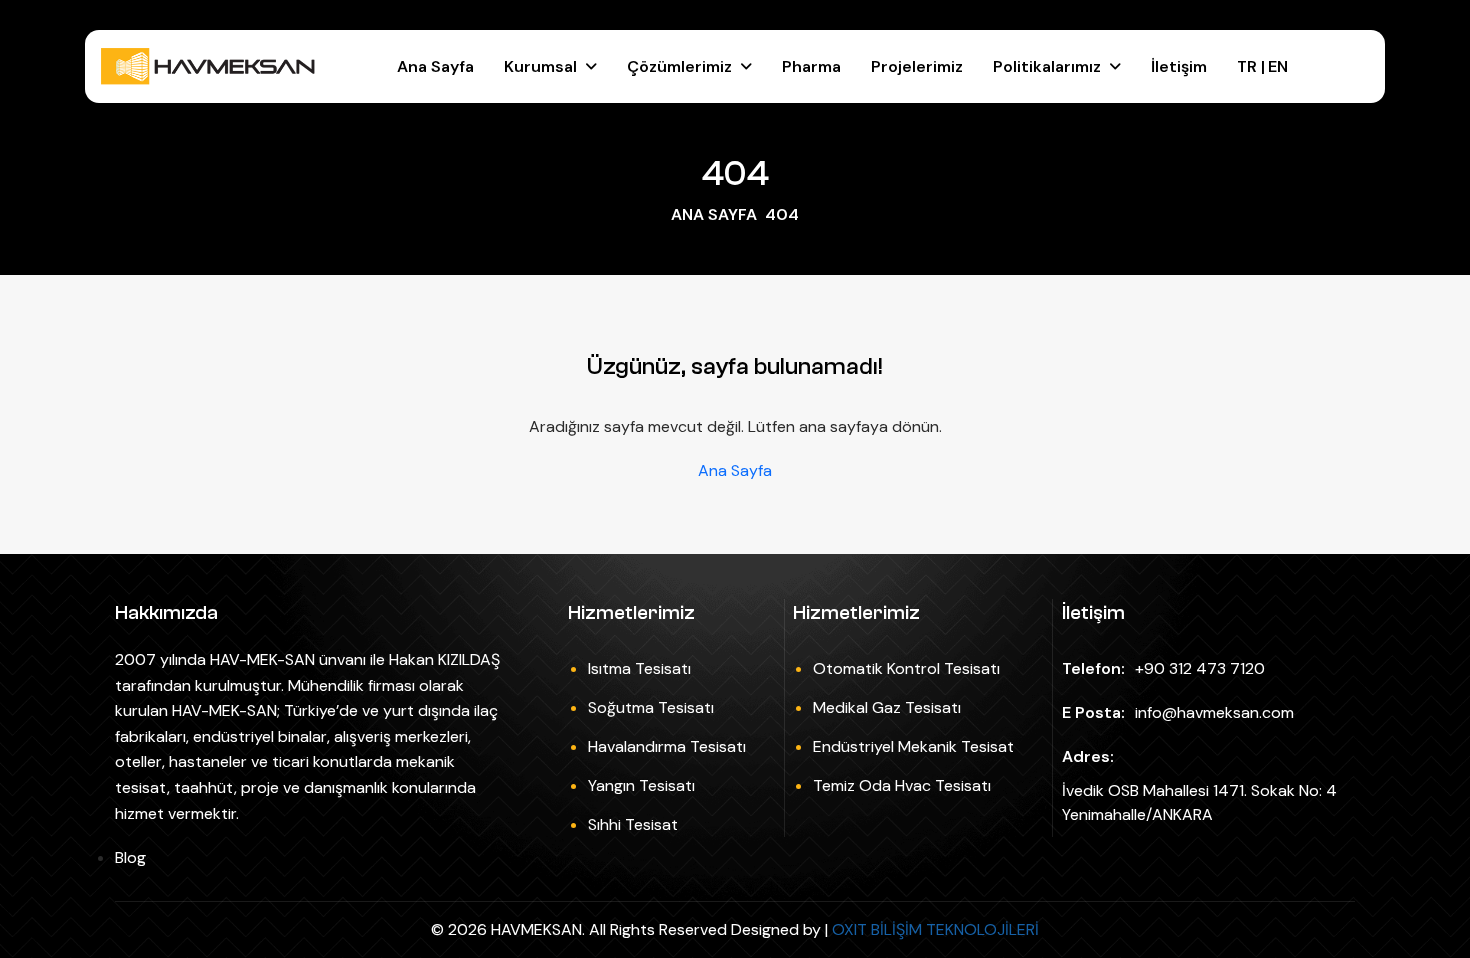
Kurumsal (540, 66)
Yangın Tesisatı (641, 785)
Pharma (811, 66)
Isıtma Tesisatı (639, 668)
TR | (1253, 66)
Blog (130, 857)
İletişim (1179, 66)
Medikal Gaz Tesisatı (887, 707)
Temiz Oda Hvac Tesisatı (902, 785)
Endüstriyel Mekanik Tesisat (913, 746)
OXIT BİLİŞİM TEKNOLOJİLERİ (935, 929)
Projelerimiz (917, 66)
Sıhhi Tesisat (633, 824)
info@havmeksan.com (1214, 712)
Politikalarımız (1047, 66)
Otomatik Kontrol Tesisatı (906, 668)
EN (1278, 66)
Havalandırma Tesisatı (667, 746)
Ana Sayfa (435, 66)
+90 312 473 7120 (1200, 668)
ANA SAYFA (714, 214)
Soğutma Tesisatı (651, 707)
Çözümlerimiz (679, 66)
